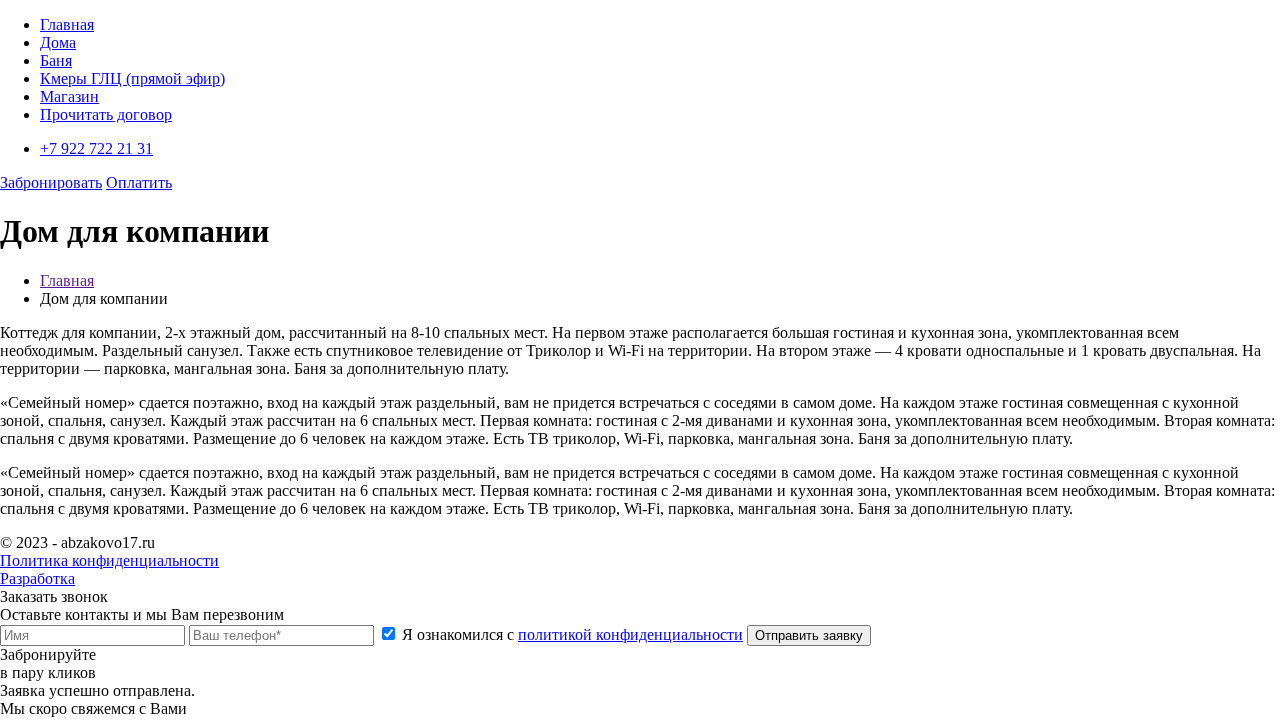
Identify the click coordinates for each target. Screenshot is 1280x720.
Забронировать (51, 182)
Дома (58, 42)
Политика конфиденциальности (109, 560)
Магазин (69, 96)
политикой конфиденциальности (630, 634)
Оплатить (139, 182)
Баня (56, 60)
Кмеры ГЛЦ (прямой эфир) (132, 78)
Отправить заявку (809, 635)
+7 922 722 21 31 (96, 148)
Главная (67, 24)
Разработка (37, 578)
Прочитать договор (106, 114)
